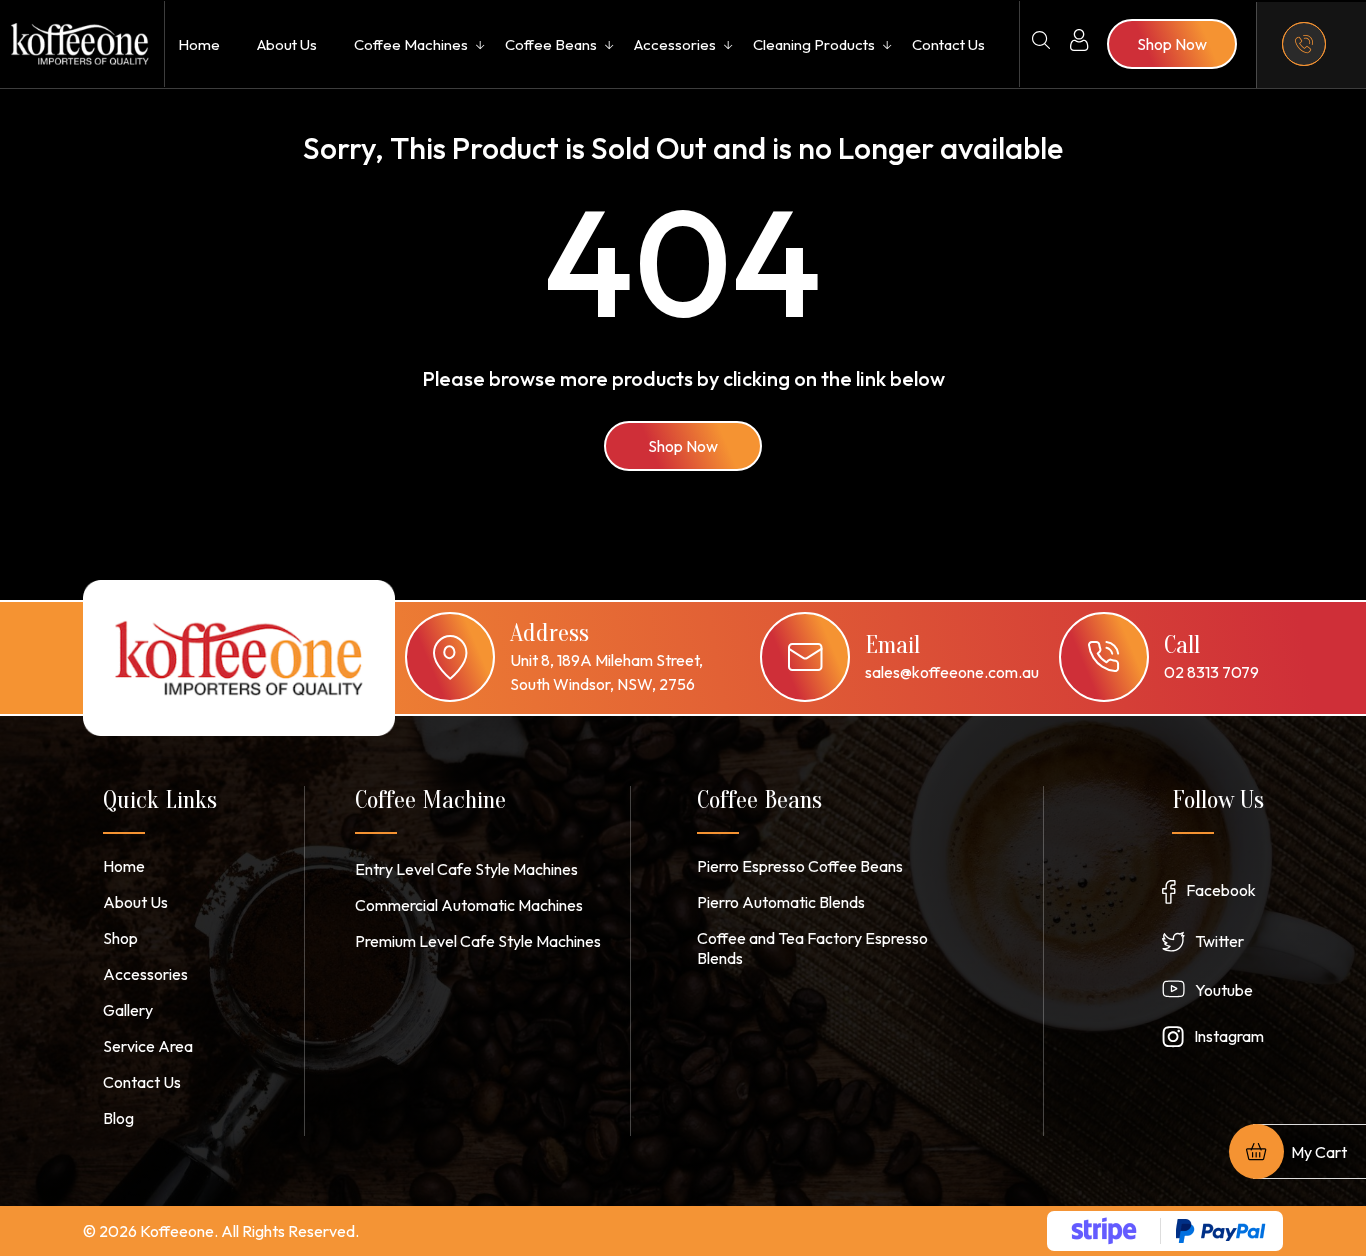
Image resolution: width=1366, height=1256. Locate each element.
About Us (287, 44)
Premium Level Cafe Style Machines (478, 941)
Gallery (128, 1010)
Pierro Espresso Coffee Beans (800, 866)
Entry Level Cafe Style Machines (466, 869)
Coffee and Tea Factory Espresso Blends (812, 948)
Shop (120, 938)
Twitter (1219, 941)
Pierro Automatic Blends (781, 902)
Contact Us (948, 44)
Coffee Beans (551, 44)
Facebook (1221, 890)
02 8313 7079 (1211, 672)
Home (199, 44)
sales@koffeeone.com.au (952, 672)
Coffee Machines (411, 44)
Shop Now (683, 446)
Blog (118, 1118)
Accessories (675, 44)
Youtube (1224, 990)
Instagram (1229, 1036)
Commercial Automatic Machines (469, 905)
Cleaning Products (814, 44)
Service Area (148, 1046)
